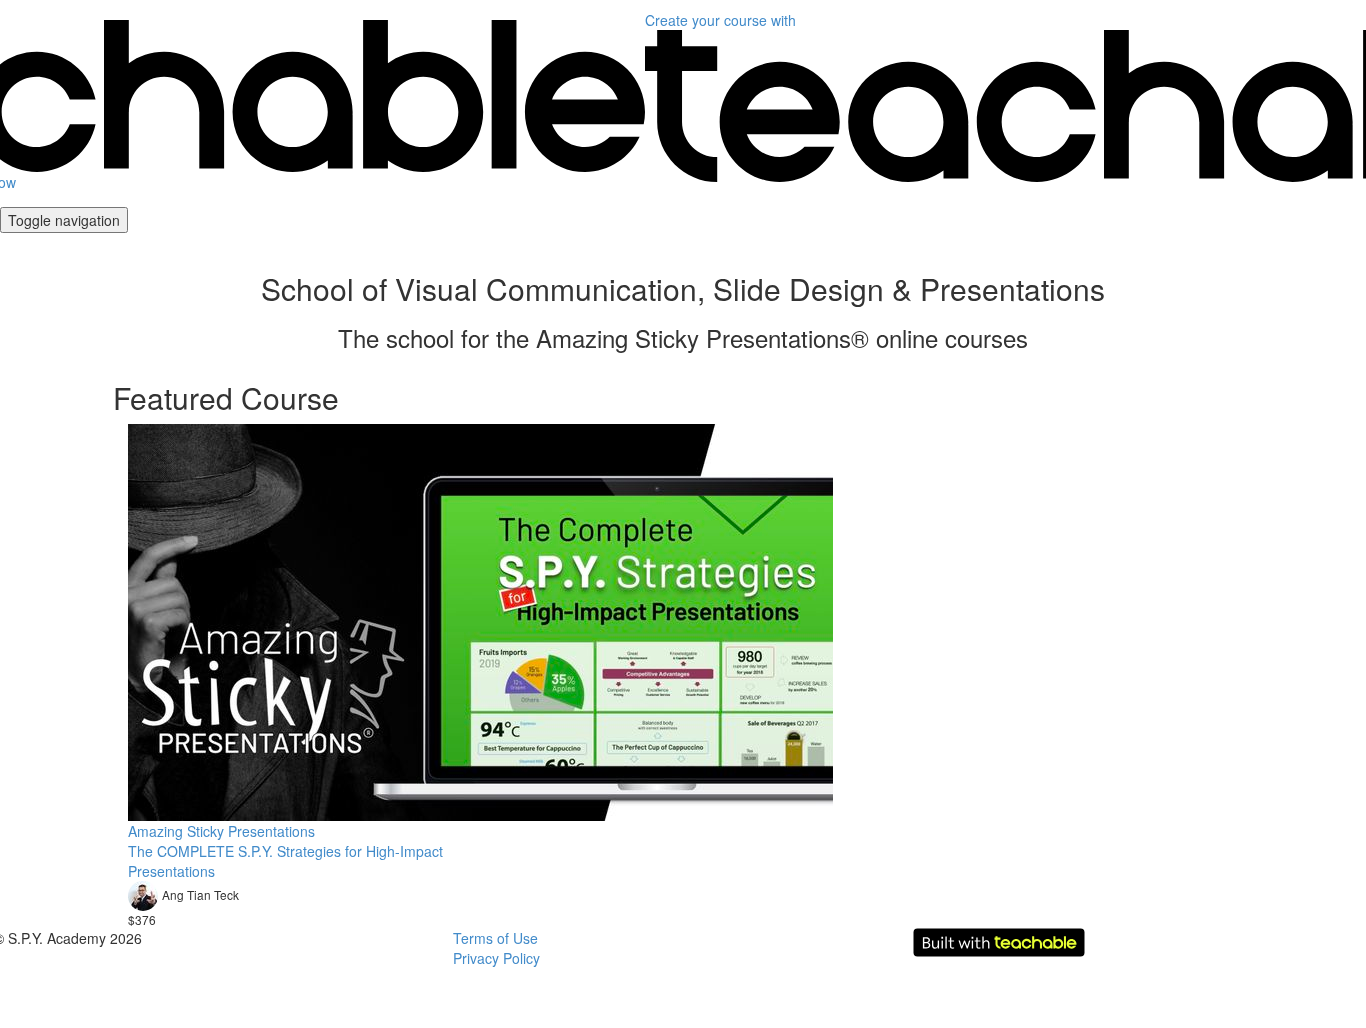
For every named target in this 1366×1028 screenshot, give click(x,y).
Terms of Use (495, 938)
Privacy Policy (496, 958)
